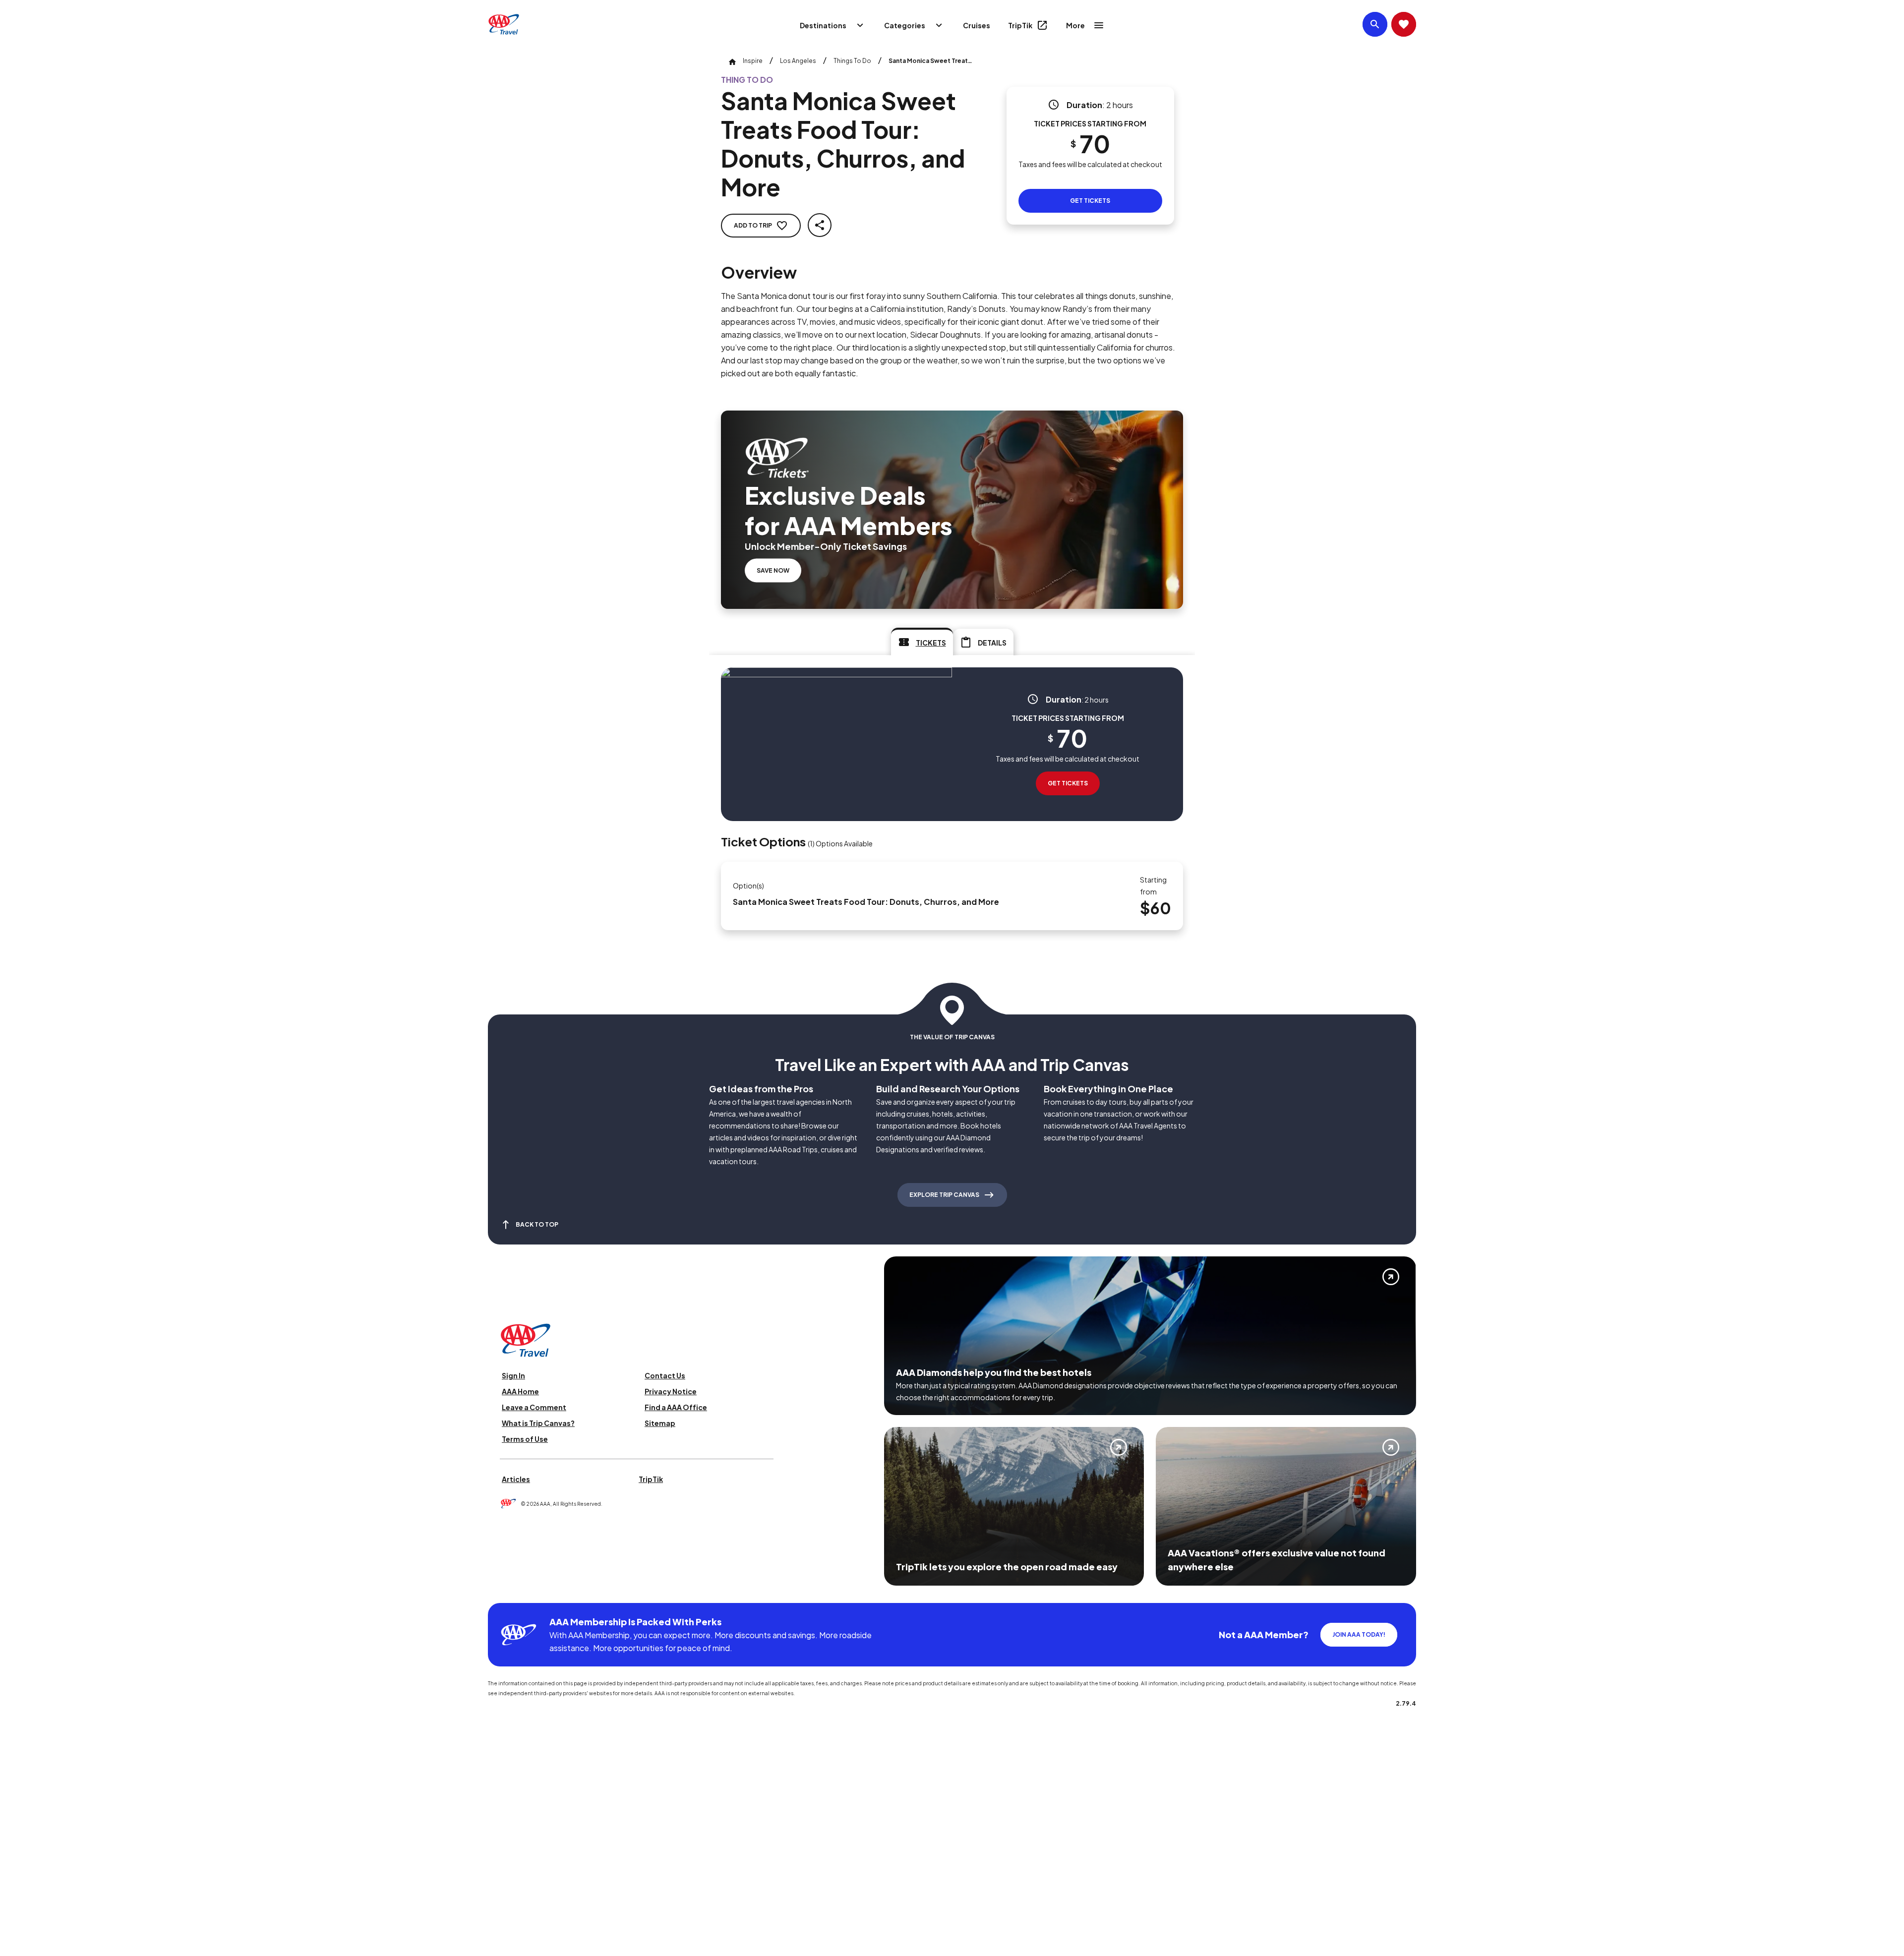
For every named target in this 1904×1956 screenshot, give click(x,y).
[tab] (922, 642)
